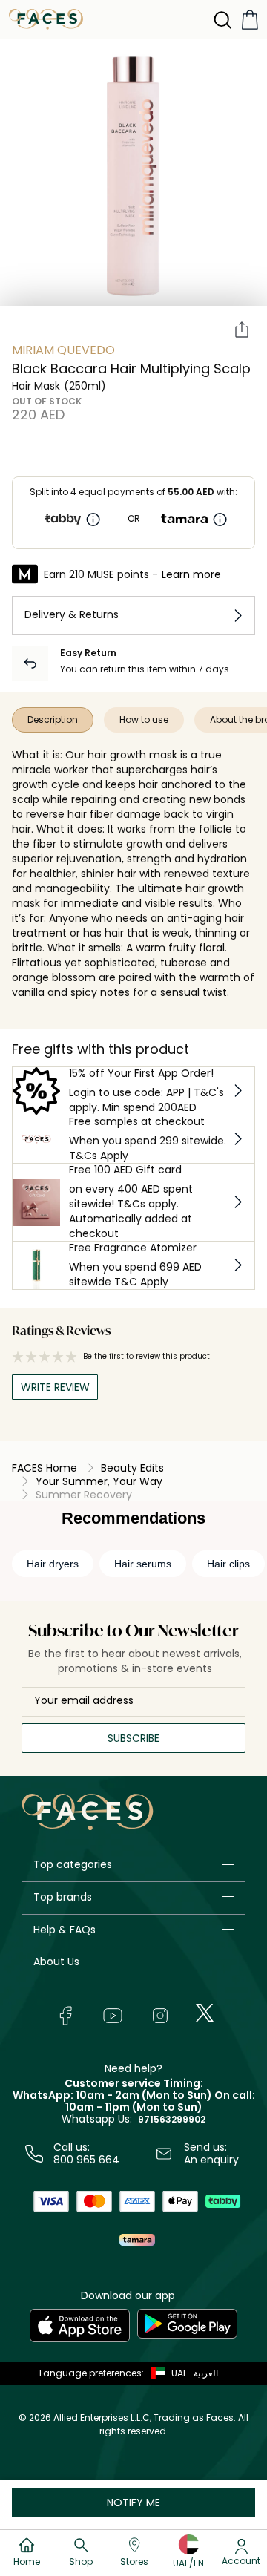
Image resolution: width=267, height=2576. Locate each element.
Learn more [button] (191, 574)
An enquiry (211, 2160)
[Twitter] (205, 2013)
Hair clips (228, 1564)
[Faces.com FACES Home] (46, 18)
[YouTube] (113, 2016)
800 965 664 (86, 2160)
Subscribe (133, 1738)
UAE (179, 2373)
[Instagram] (160, 2016)
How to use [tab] (144, 720)
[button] (166, 2373)
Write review (55, 1387)
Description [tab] (53, 720)
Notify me (133, 2503)
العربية (206, 2373)
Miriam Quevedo (63, 350)
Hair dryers (53, 1564)
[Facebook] (65, 2016)
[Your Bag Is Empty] (250, 20)
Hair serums (143, 1564)
